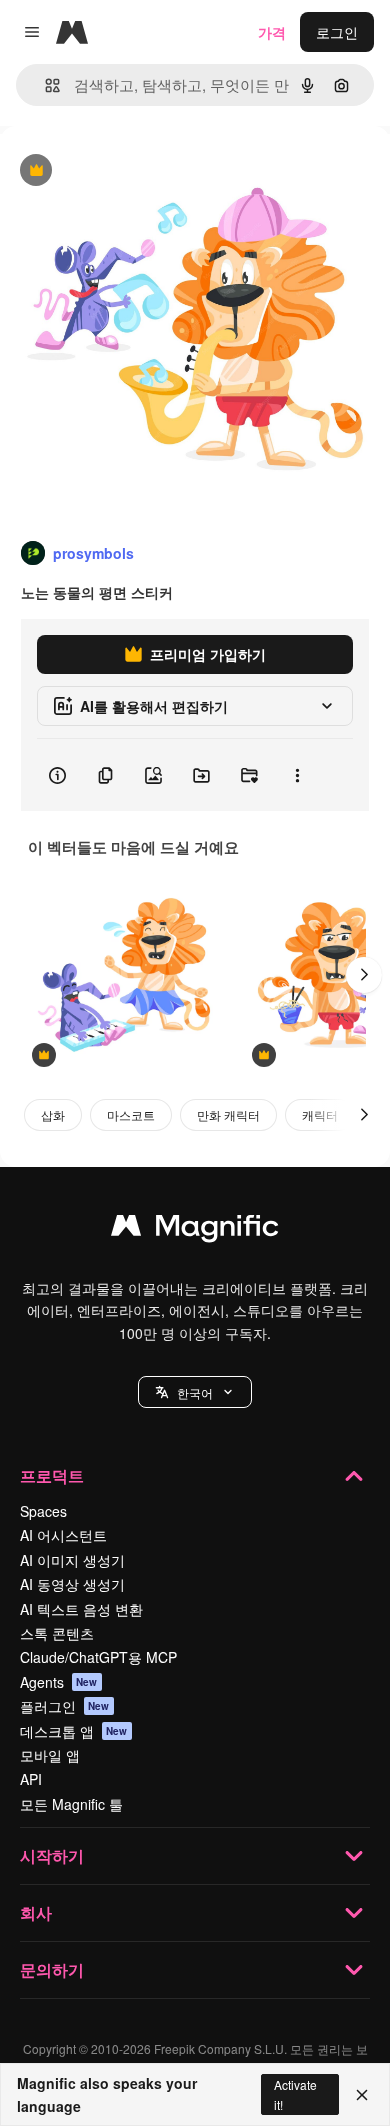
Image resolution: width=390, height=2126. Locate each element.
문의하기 (52, 1969)
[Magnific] (195, 1230)
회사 (36, 1912)
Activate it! (295, 2094)
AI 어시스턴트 (63, 1535)
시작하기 (52, 1855)
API (31, 1779)
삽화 (53, 1114)
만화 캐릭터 (228, 1114)
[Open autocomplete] (44, 85)
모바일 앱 (50, 1755)
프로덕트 (52, 1475)
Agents (59, 1682)
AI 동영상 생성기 (72, 1584)
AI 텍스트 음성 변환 (81, 1609)
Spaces (43, 1511)
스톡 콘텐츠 (57, 1633)
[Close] (362, 2095)
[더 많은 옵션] (297, 775)
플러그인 (65, 1706)
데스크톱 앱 (74, 1731)
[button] (195, 1392)
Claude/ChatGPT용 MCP (98, 1657)
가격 (272, 32)
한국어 (195, 1392)
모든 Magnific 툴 (71, 1804)
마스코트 (131, 1114)
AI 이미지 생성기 (72, 1560)
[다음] (364, 975)
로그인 (337, 32)
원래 (115, 171)
